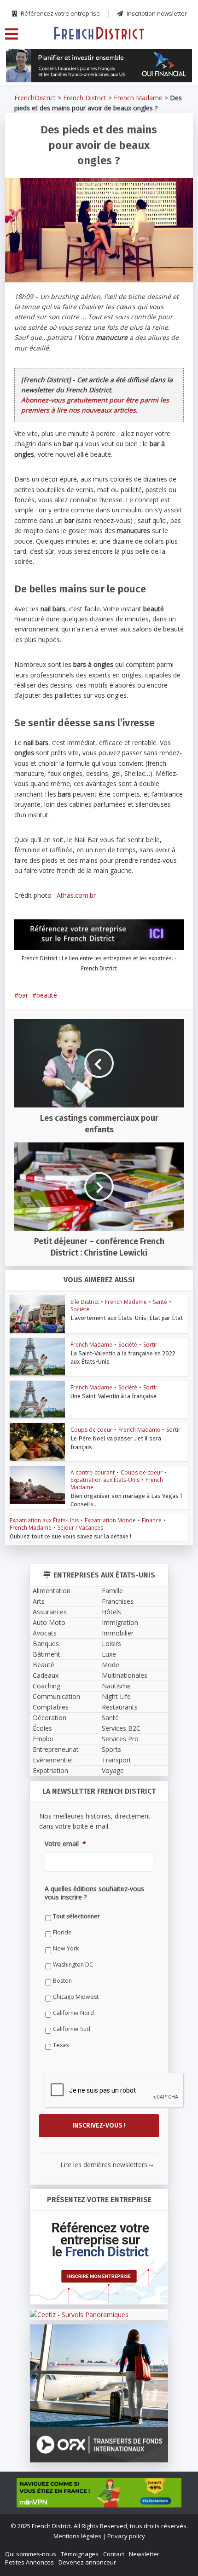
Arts (39, 1601)
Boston (62, 1981)
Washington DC (73, 1965)
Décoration (49, 1718)
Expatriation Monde (110, 1520)
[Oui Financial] (99, 66)
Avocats (45, 1633)
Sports (111, 1749)
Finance (152, 1520)
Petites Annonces (29, 2562)
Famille (112, 1591)
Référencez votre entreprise (60, 13)
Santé (160, 1302)
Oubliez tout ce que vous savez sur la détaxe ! (70, 1536)
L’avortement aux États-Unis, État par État (127, 1318)
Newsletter (144, 2554)
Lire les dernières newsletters (107, 2165)
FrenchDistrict (35, 98)
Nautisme (116, 1686)
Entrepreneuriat (56, 1749)
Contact (114, 2554)
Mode (111, 1665)
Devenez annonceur (87, 2562)
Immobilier (118, 1633)
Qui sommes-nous (31, 2554)
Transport (116, 1760)
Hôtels (111, 1612)
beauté (47, 995)
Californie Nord (73, 2013)
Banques (46, 1644)
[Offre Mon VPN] (99, 2493)
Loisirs (111, 1644)
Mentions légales (77, 2536)
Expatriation (50, 1770)
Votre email (65, 1844)
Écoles (42, 1728)
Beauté (44, 1665)
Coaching (47, 1686)
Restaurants (120, 1707)
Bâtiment (47, 1654)
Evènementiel (53, 1760)
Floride (62, 1932)
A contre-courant (93, 1472)
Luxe (109, 1654)
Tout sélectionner (76, 1916)
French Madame (138, 98)
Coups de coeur (91, 1430)
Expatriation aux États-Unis (105, 1480)
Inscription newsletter (156, 13)
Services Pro (120, 1739)
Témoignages (80, 2554)
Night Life (116, 1696)
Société (80, 1309)
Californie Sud (72, 2029)
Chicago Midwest (76, 1997)
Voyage (113, 1770)
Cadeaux (46, 1675)
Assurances (50, 1612)
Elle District (85, 1302)
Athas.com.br (76, 895)
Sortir (150, 1345)
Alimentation (52, 1591)
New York (66, 1948)
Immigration (120, 1622)
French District (85, 98)
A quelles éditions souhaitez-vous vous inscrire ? (94, 1893)
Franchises (118, 1601)
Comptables (51, 1707)
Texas (61, 2045)
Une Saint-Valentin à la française (114, 1396)
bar (23, 995)
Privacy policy (126, 2536)
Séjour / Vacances (80, 1528)
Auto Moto (49, 1622)
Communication (56, 1696)
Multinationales (125, 1675)
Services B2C (121, 1728)
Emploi (43, 1739)
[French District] (99, 33)
